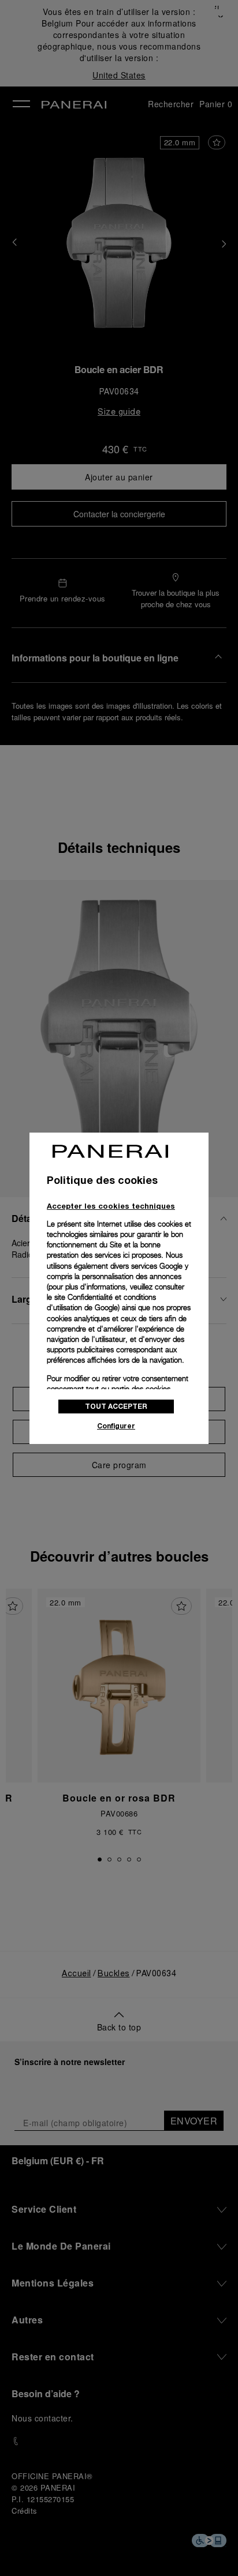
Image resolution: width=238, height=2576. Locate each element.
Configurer (116, 1426)
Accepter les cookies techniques (111, 1206)
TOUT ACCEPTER (116, 1406)
